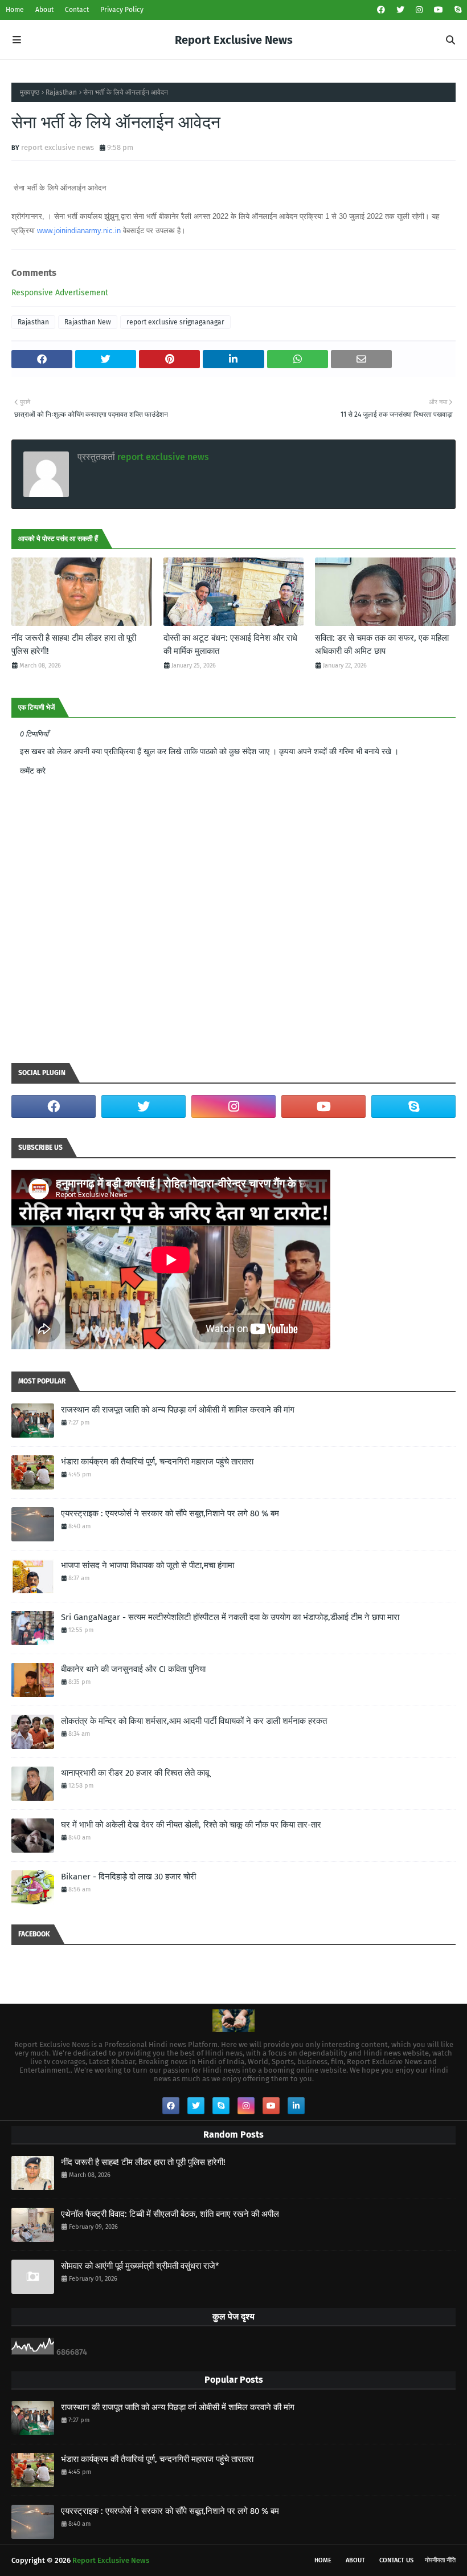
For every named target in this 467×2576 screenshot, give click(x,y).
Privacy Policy (122, 10)
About (44, 10)
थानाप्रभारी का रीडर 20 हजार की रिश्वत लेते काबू (135, 1773)
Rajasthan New (88, 322)
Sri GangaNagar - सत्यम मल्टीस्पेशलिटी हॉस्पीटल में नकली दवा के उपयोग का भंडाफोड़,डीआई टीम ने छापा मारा (230, 1617)
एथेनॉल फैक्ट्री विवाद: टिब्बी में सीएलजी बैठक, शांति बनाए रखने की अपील (170, 2214)
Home (15, 10)
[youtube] (439, 10)
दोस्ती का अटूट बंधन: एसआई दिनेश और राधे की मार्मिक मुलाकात (230, 644)
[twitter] (400, 10)
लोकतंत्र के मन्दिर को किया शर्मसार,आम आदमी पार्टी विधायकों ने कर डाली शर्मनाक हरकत (194, 1721)
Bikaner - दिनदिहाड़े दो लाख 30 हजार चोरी (128, 1877)
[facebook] (381, 10)
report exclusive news (58, 147)
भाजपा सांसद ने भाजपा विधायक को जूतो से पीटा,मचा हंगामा (148, 1565)
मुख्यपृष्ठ (30, 92)
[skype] (456, 10)
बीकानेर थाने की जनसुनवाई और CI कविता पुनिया (133, 1669)
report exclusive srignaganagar (175, 322)
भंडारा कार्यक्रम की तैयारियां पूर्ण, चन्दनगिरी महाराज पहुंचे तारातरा (157, 1462)
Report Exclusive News (234, 40)
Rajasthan (61, 92)
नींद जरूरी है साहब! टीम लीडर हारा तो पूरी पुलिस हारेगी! (74, 644)
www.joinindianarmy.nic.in (79, 231)
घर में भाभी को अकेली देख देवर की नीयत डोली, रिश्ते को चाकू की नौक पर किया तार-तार (191, 1825)
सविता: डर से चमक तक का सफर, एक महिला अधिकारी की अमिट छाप (382, 644)
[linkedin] (296, 2106)
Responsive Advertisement (60, 293)
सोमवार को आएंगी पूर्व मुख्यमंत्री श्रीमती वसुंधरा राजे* (140, 2266)
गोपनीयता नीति (440, 2560)
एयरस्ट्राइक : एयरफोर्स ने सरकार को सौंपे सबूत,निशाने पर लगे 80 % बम (170, 1513)
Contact (77, 10)
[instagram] (419, 10)
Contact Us (396, 2560)
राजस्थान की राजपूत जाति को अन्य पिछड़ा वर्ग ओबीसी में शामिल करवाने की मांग (178, 1410)
